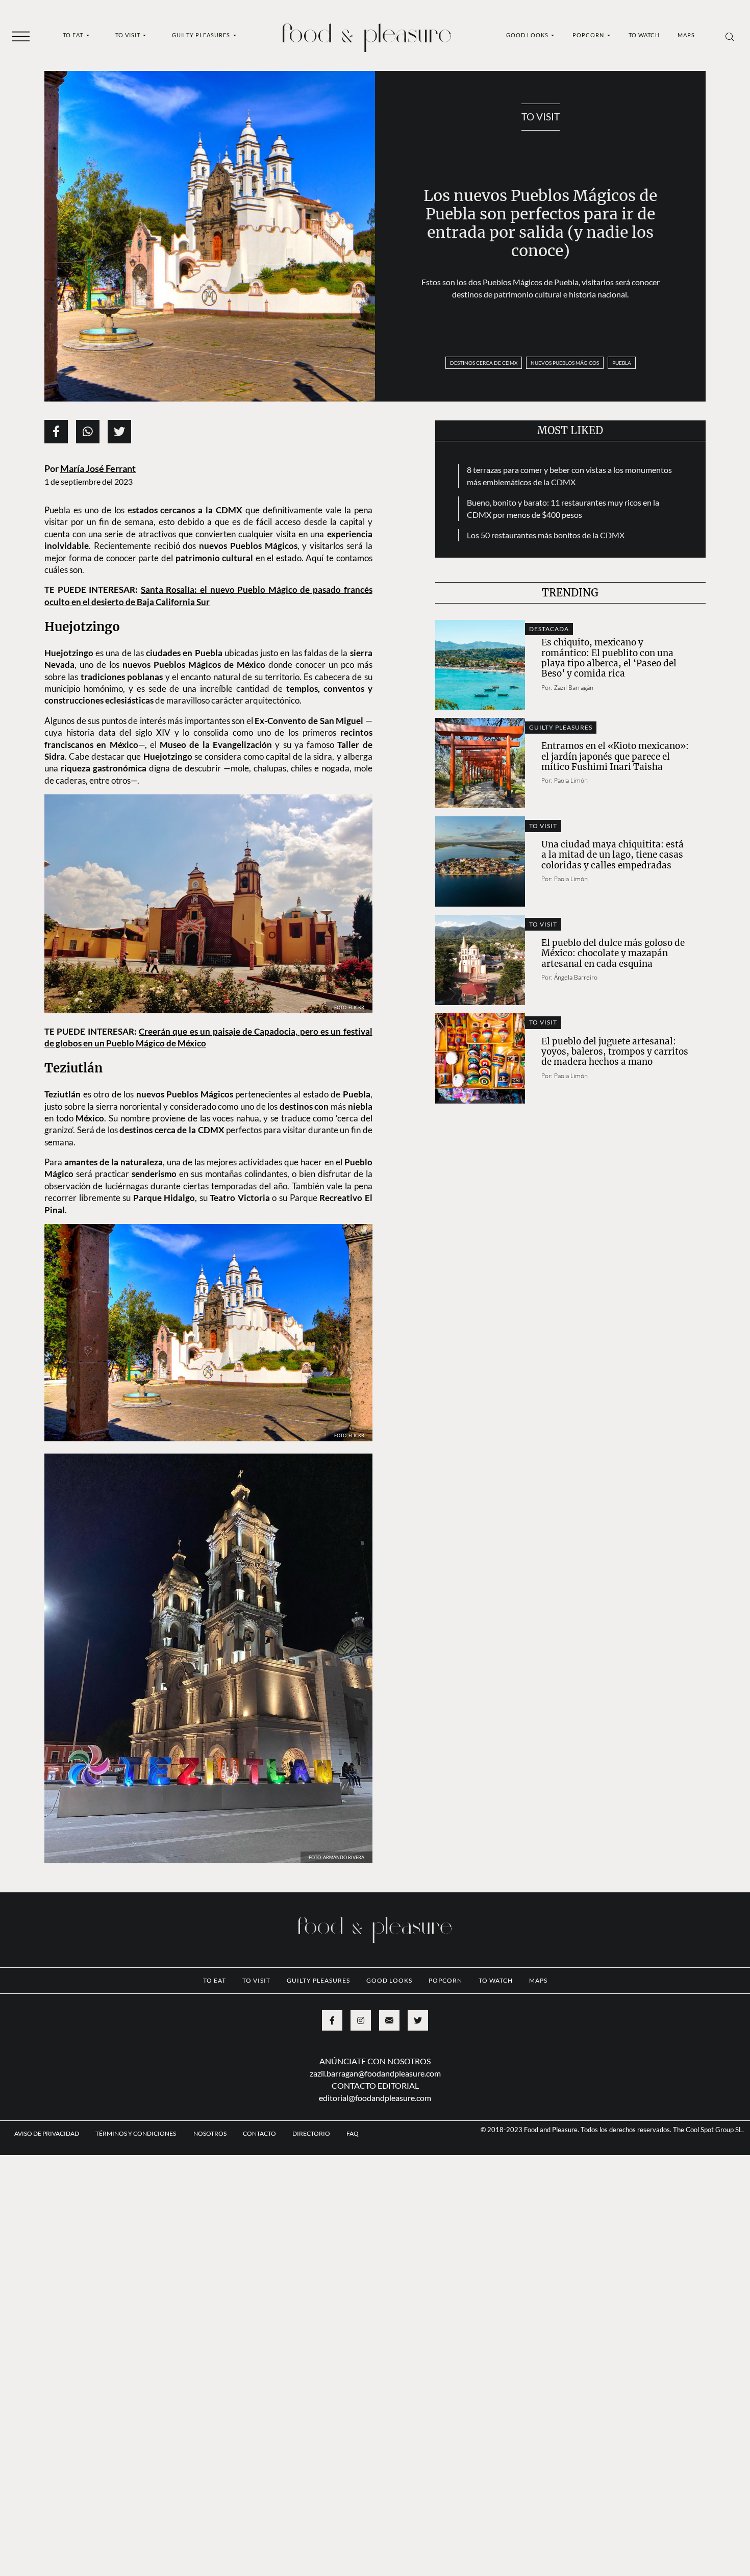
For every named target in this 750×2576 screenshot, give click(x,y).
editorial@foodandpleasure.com (375, 2155)
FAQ (353, 2191)
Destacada (549, 629)
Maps (686, 35)
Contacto (259, 2191)
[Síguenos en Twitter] (418, 2078)
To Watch (644, 35)
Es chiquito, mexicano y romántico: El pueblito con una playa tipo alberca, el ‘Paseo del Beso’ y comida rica (609, 658)
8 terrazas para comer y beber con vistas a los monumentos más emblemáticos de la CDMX (569, 476)
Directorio (311, 2191)
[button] (21, 36)
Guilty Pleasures (202, 35)
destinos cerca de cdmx (484, 363)
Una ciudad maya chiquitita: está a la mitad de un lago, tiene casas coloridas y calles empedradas (612, 855)
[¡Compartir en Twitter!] (119, 432)
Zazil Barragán (574, 687)
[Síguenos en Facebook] (332, 2078)
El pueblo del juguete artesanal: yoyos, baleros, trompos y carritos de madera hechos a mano (615, 1052)
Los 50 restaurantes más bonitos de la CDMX (546, 535)
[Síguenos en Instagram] (361, 2078)
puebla (622, 363)
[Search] (730, 36)
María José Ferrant (98, 469)
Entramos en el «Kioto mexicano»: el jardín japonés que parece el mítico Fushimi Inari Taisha (615, 756)
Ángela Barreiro (576, 977)
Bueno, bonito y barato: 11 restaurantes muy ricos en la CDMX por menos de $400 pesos (563, 508)
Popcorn (589, 35)
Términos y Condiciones (136, 2191)
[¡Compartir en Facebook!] (56, 432)
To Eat (74, 35)
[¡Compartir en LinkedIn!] (88, 432)
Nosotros (210, 2191)
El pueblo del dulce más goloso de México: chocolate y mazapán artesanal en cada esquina (613, 953)
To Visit (129, 35)
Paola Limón (571, 780)
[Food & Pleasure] (367, 34)
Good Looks (528, 35)
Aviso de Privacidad (47, 2191)
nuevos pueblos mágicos (565, 363)
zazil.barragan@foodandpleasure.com (375, 2130)
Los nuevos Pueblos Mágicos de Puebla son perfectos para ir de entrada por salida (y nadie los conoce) (540, 223)
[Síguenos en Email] (389, 2078)
